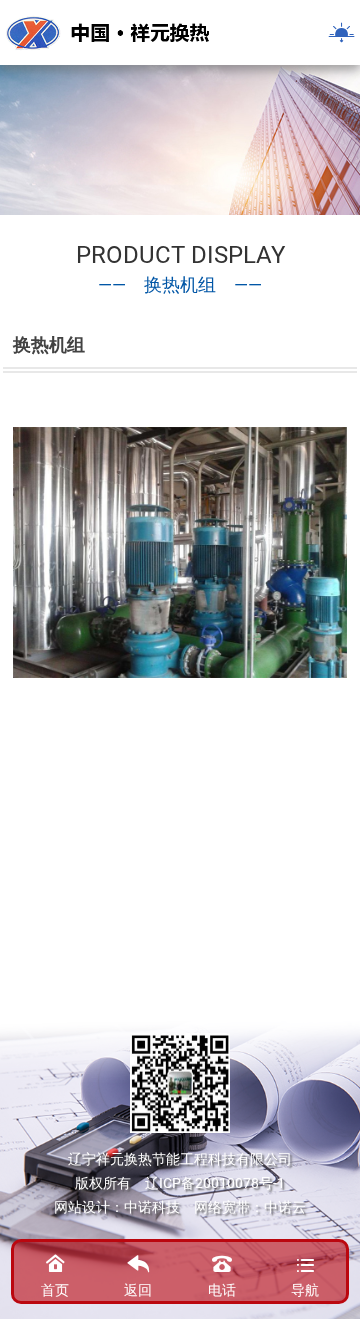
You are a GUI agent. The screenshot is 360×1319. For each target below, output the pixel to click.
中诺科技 (152, 1207)
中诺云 (285, 1207)
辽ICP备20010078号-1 (215, 1183)
